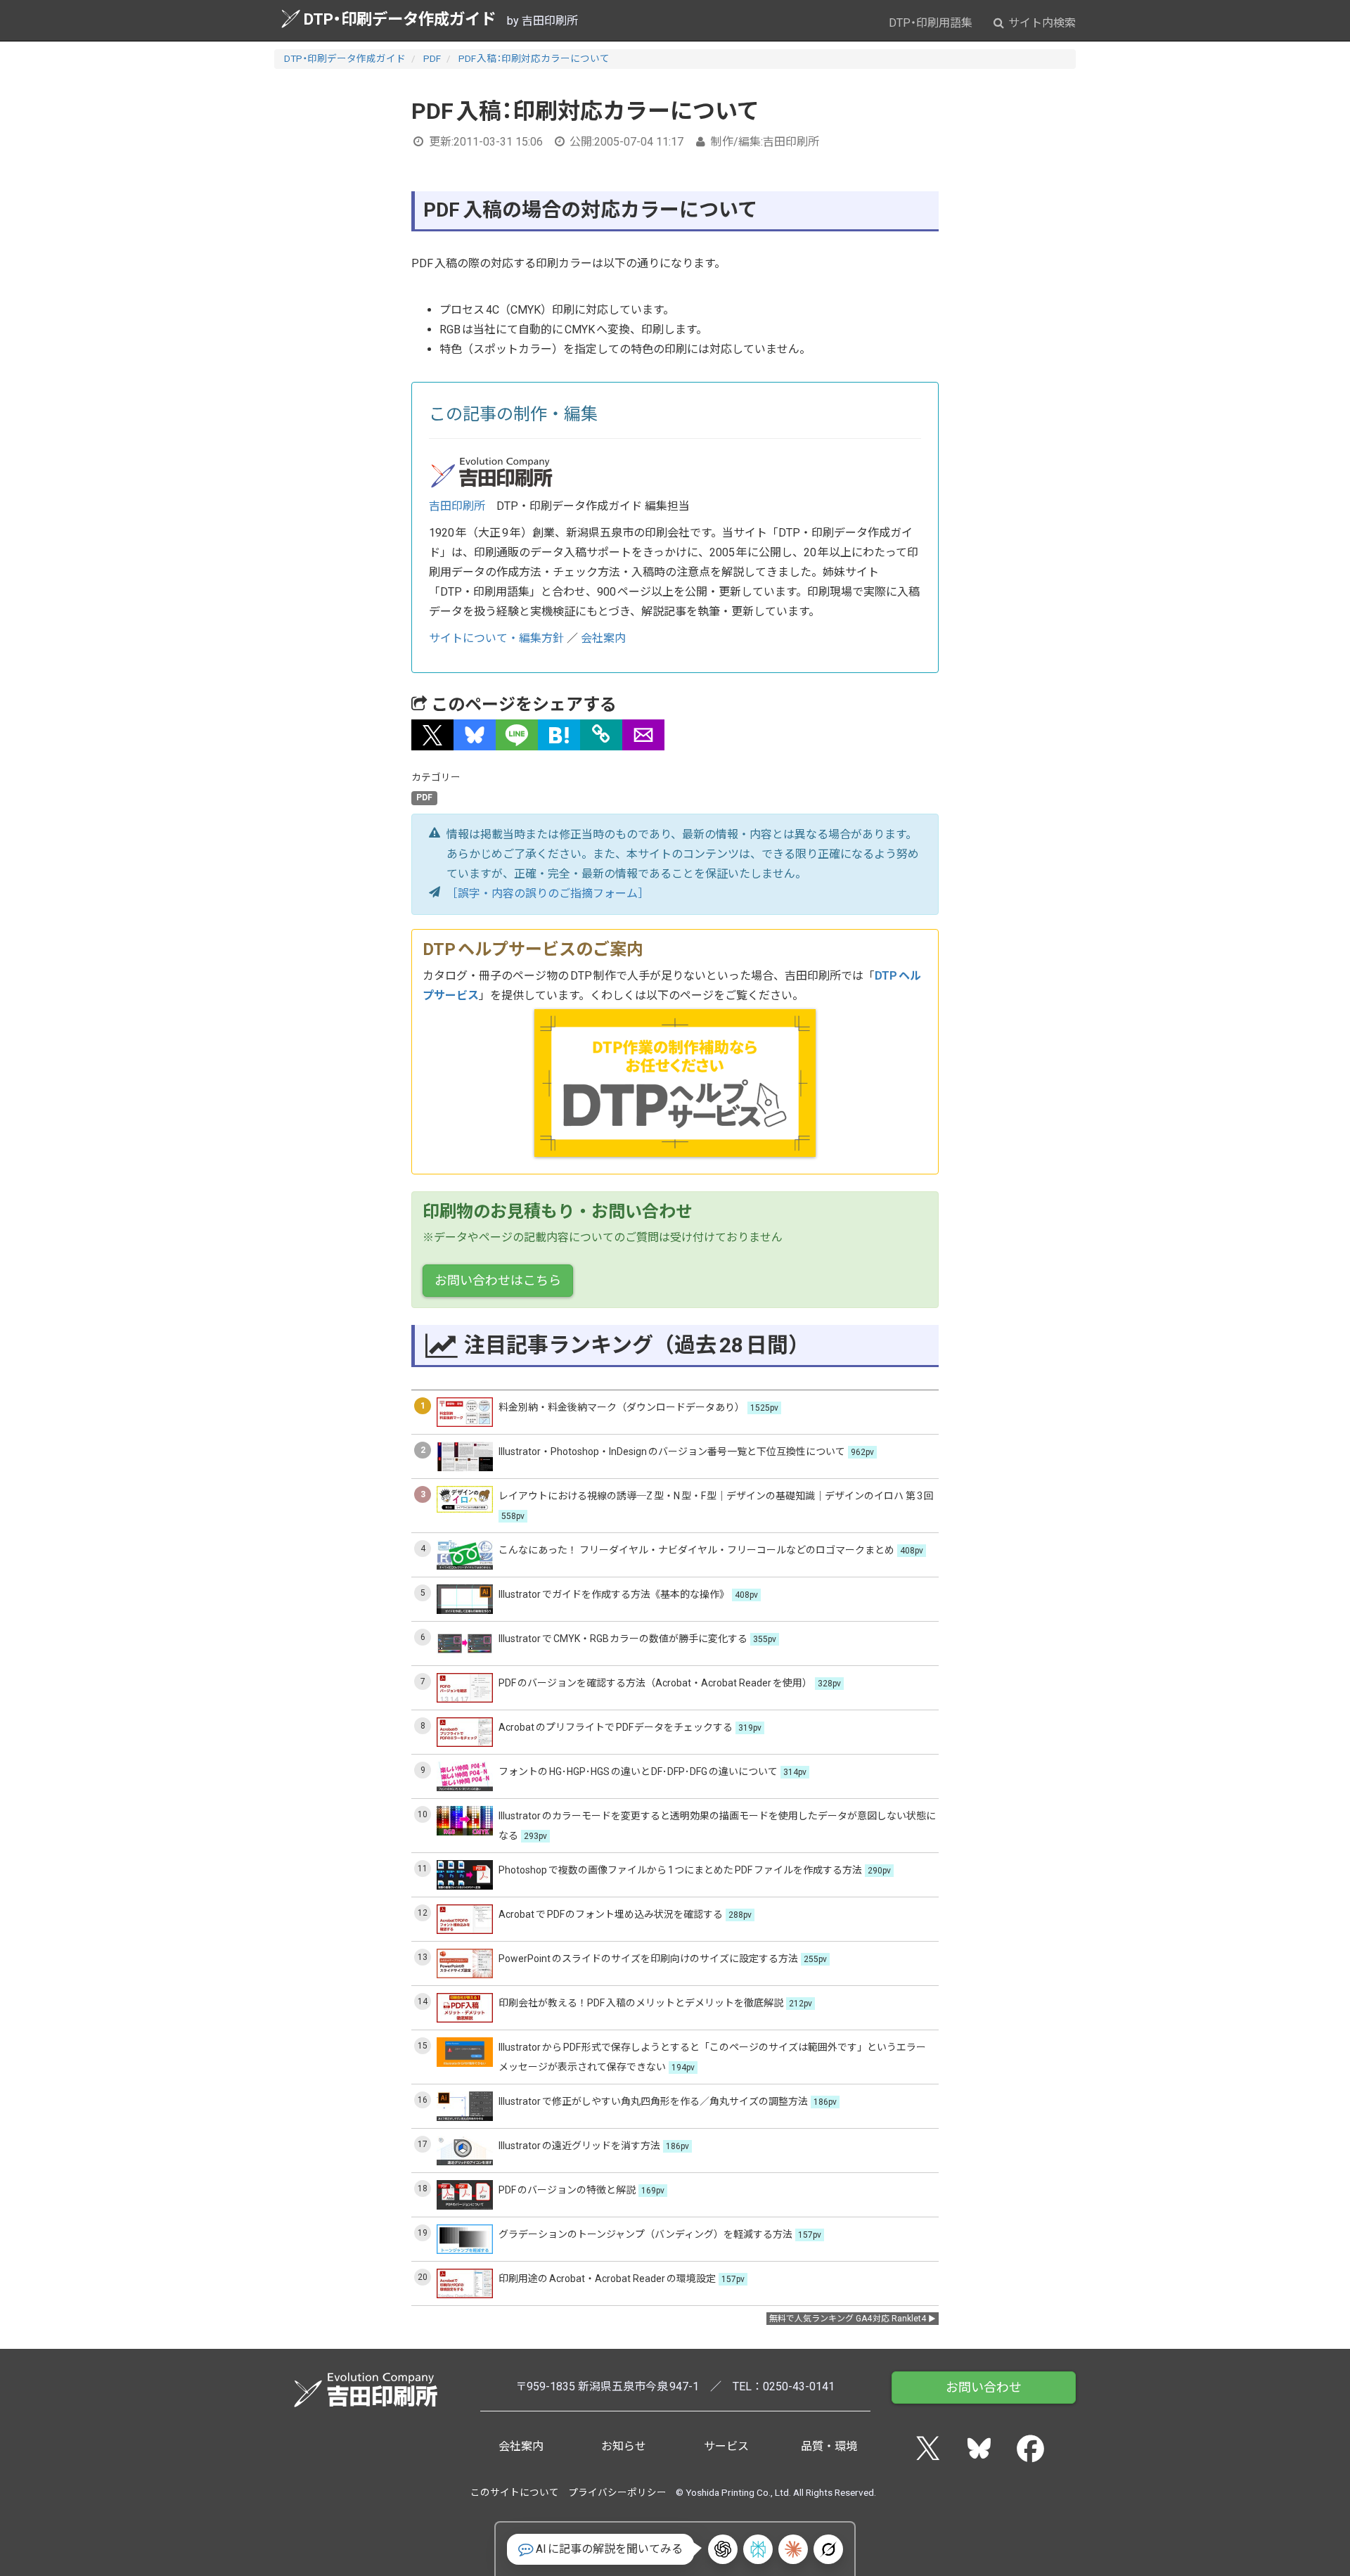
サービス (726, 2446)
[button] (432, 735)
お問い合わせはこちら (498, 1280)
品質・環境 (829, 2446)
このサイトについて (515, 2492)
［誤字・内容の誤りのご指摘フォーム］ (548, 893)
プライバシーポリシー (617, 2492)
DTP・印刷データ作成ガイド (400, 19)
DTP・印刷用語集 (931, 23)
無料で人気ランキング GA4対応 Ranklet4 (848, 2319)
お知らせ (624, 2446)
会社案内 (603, 638)
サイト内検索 (1041, 23)
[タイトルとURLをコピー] (601, 735)
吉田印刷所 (457, 506)
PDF (432, 58)
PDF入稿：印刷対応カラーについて (534, 58)
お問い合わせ (984, 2387)
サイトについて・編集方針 (496, 638)
